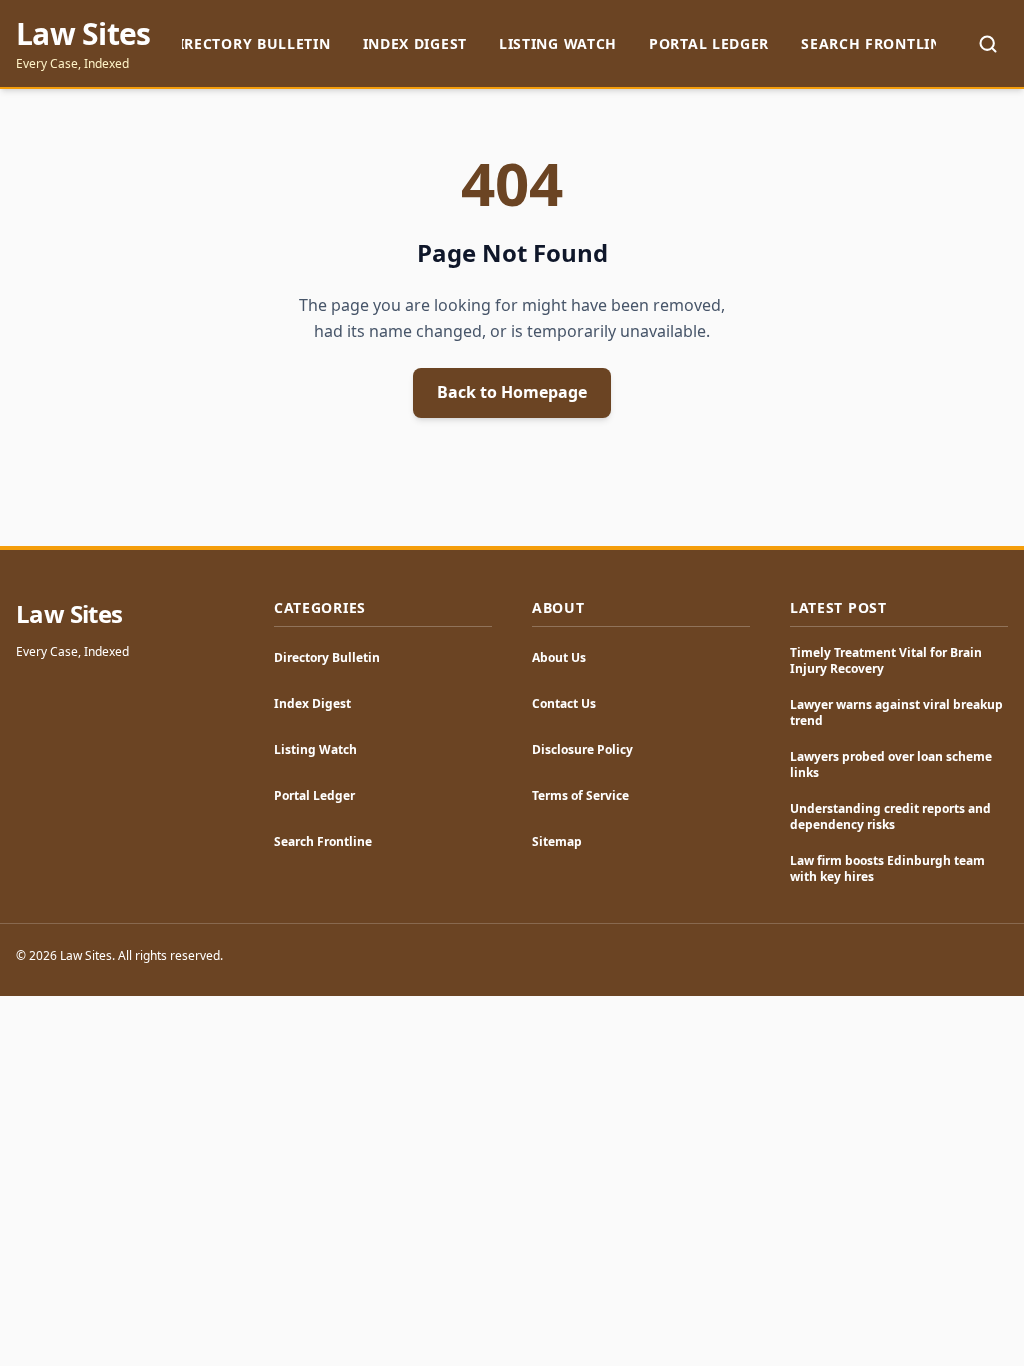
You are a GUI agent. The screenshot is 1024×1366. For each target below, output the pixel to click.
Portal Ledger (709, 43)
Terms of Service (580, 795)
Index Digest (415, 43)
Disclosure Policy (582, 749)
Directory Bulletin (249, 43)
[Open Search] (988, 44)
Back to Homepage (512, 392)
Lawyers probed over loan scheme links (891, 764)
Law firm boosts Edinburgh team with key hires (887, 868)
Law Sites (83, 34)
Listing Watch (558, 43)
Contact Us (564, 703)
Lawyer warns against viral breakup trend (896, 712)
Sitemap (557, 841)
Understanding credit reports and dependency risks (890, 816)
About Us (559, 657)
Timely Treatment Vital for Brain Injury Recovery (886, 660)
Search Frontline (875, 43)
